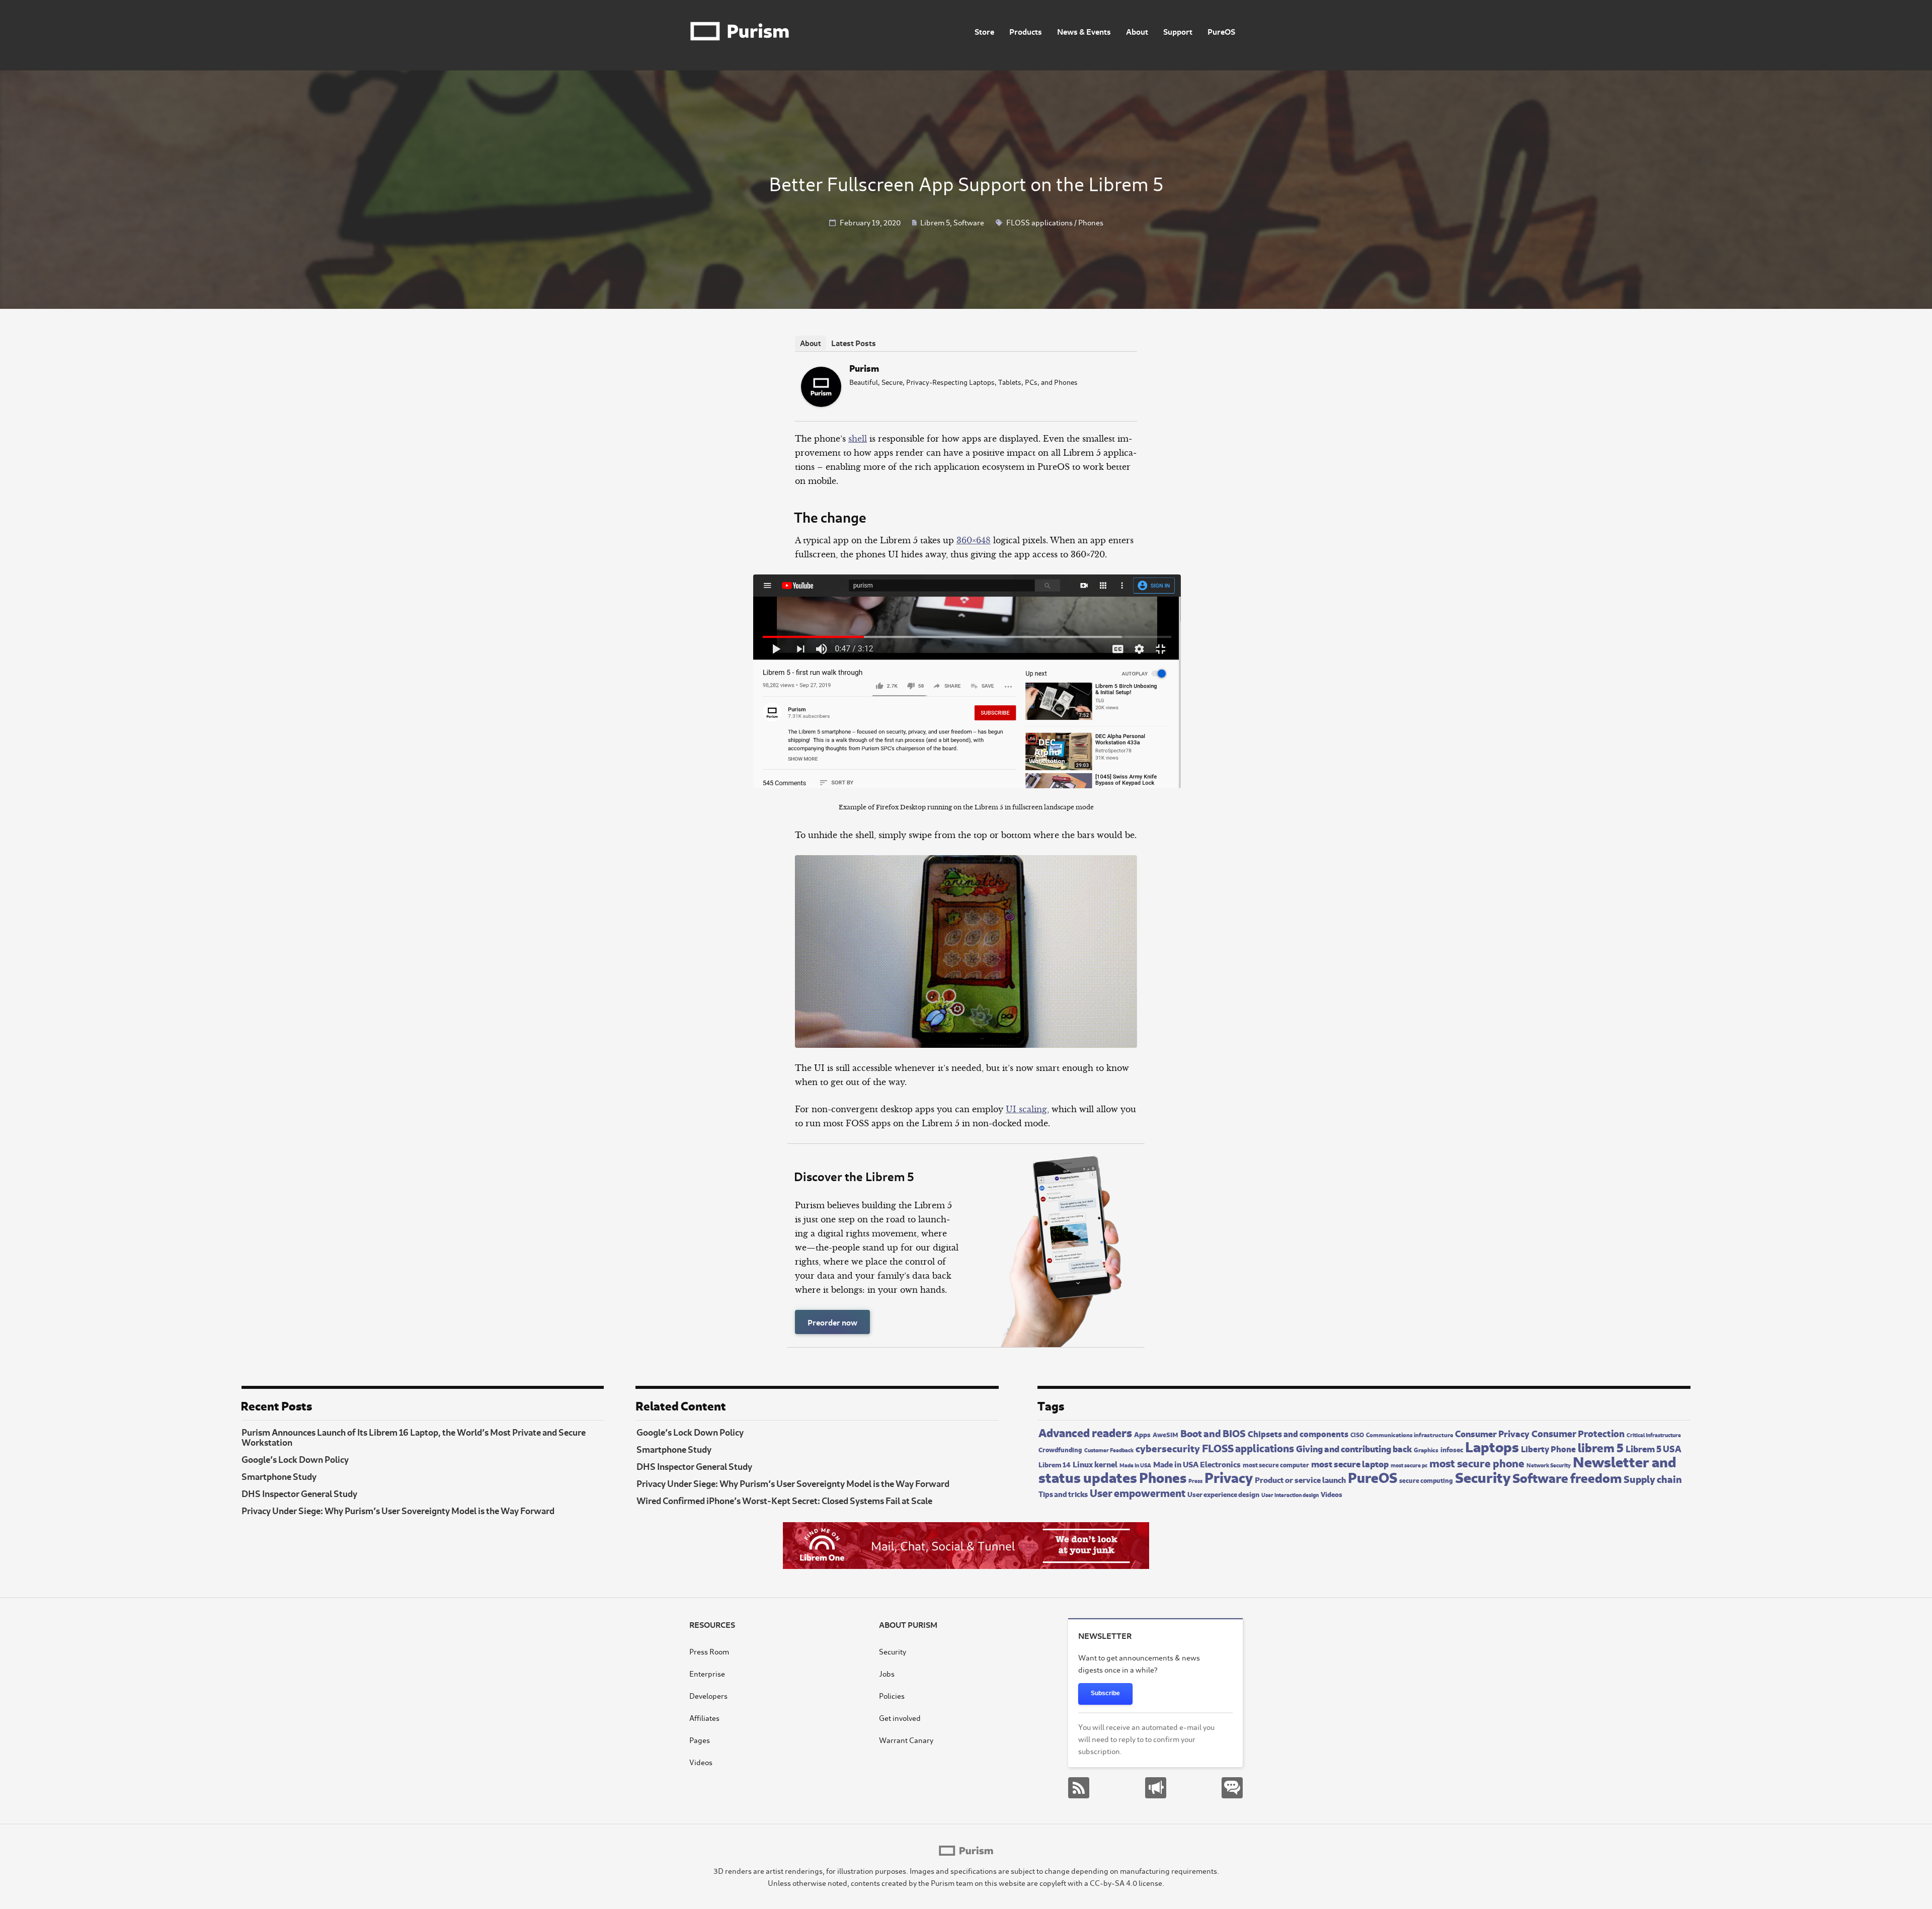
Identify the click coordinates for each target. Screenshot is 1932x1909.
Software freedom (1567, 1477)
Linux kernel (1095, 1464)
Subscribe (1105, 1693)
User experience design (1223, 1494)
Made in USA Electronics (1197, 1463)
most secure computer (1276, 1464)
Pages (700, 1740)
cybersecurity (1168, 1447)
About (1137, 31)
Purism (864, 367)
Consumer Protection (1578, 1433)
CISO (1357, 1434)
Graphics (1426, 1449)
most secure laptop (1350, 1463)
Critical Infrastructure (1654, 1434)
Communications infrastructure (1410, 1434)
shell (858, 439)
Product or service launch (1300, 1479)
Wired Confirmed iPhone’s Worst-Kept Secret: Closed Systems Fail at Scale (784, 1500)
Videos (1332, 1494)
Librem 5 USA (1654, 1448)
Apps (1142, 1434)
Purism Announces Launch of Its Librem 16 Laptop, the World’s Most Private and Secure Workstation (414, 1437)
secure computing (1426, 1480)
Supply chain (1653, 1478)
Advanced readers (1085, 1432)
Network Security (1549, 1465)
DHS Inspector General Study (299, 1493)
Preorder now (832, 1322)
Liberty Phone (1548, 1448)
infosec (1452, 1449)
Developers (708, 1695)
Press (1195, 1480)
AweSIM (1165, 1434)
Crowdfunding (1060, 1449)
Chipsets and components (1298, 1433)
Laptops (1492, 1445)
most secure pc (1409, 1465)
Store (984, 31)
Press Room (709, 1651)
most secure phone (1477, 1462)
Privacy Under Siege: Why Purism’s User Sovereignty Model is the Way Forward (398, 1510)
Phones (1091, 222)
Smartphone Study (279, 1476)
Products (1026, 31)
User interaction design (1290, 1495)
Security (1483, 1476)
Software (969, 222)
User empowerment (1138, 1492)
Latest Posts (854, 342)
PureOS (1221, 31)
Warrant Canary (906, 1740)
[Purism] (821, 404)
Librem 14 (1055, 1464)
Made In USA (1135, 1465)
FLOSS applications (1039, 222)
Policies (892, 1695)
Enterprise (707, 1673)
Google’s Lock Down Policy (295, 1459)
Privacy (1229, 1476)
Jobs (887, 1673)
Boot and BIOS (1213, 1432)
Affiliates (704, 1718)
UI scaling (1026, 1109)
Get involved (900, 1718)
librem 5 (1601, 1447)
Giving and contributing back (1354, 1448)
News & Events (1084, 31)
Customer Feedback (1109, 1450)
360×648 (974, 540)
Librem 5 (935, 222)
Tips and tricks (1063, 1493)
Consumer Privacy (1492, 1433)
